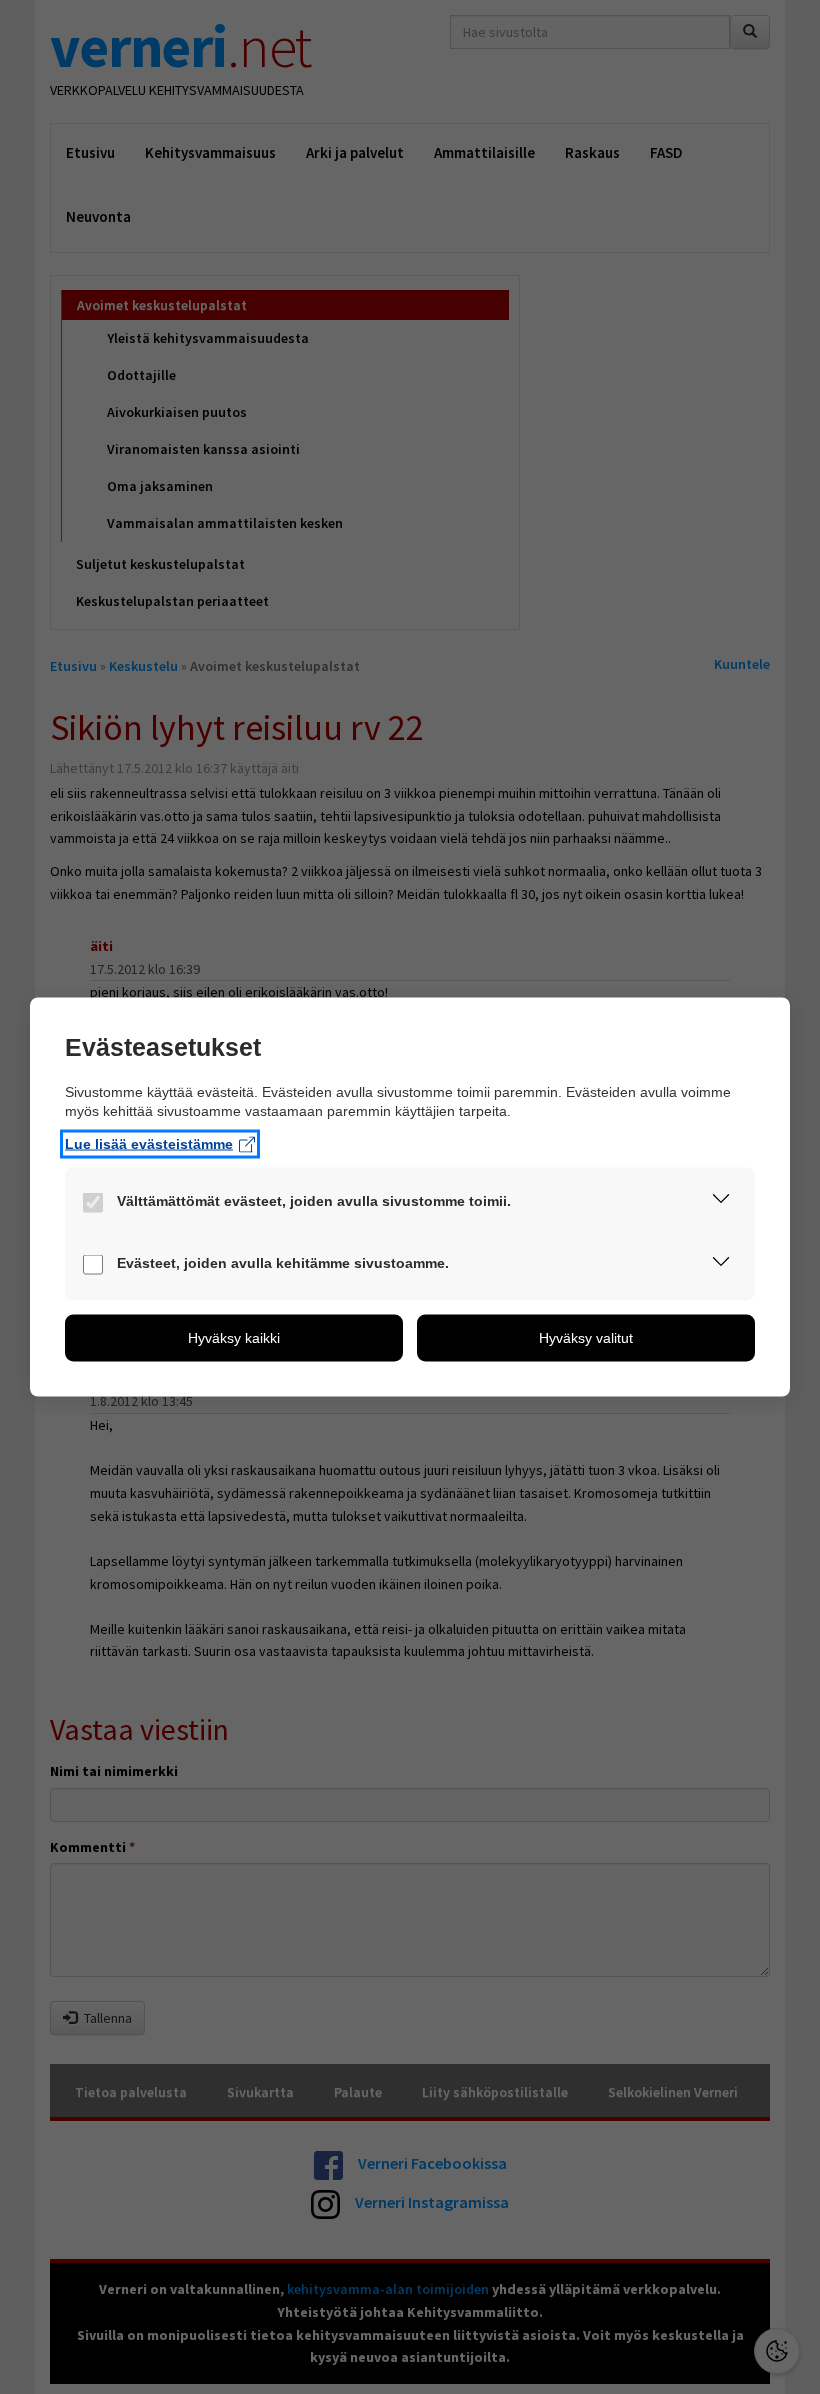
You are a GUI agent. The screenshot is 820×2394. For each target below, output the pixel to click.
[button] (721, 1203)
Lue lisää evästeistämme (149, 1144)
